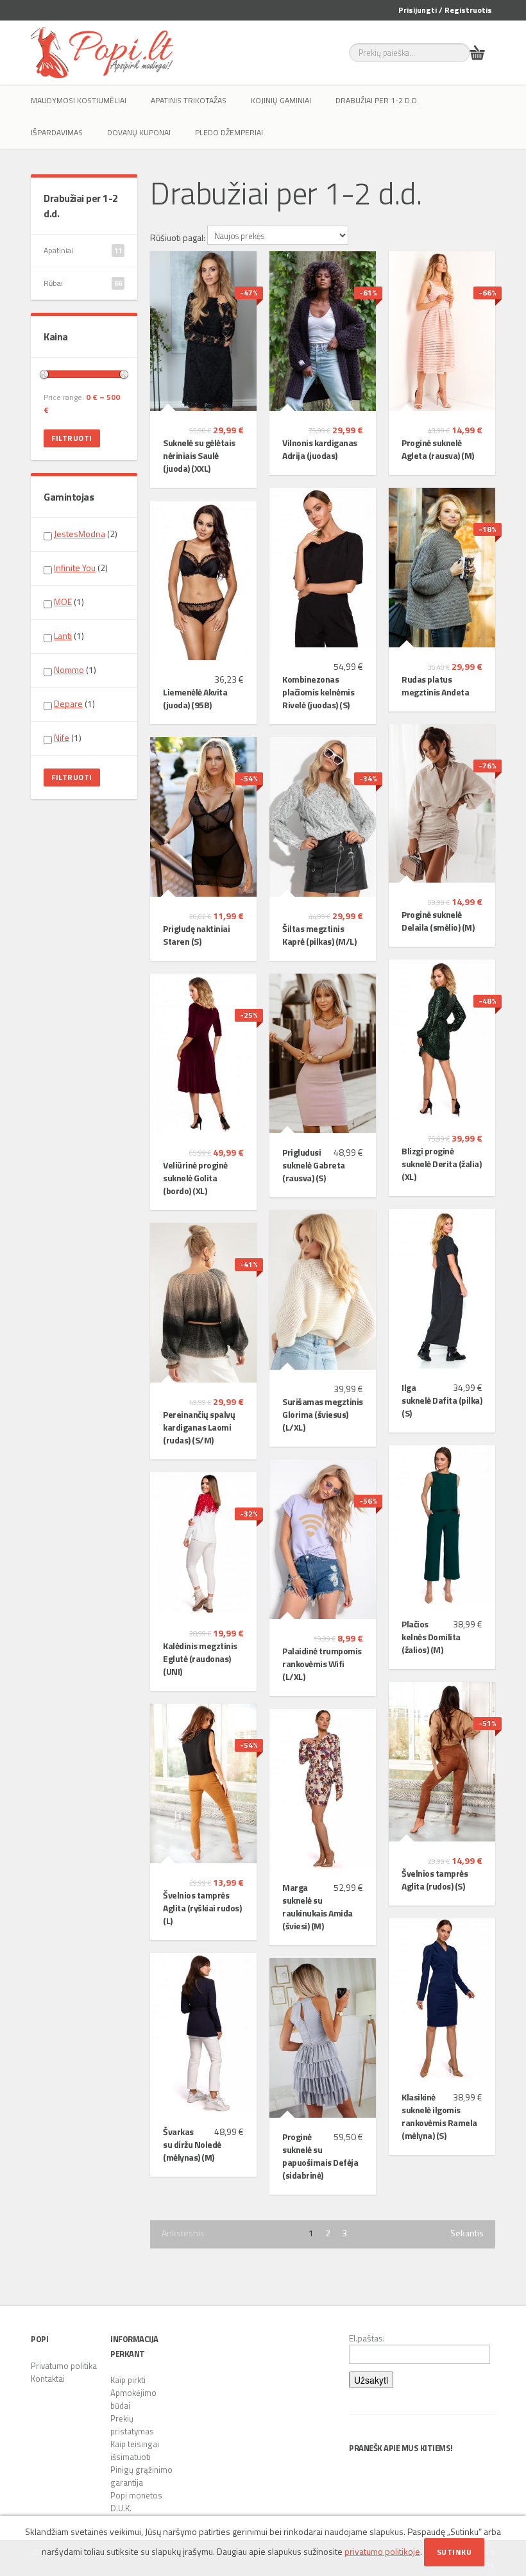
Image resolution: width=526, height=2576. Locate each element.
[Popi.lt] (102, 53)
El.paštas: (367, 2338)
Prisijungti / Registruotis (445, 10)
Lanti (63, 636)
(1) (69, 602)
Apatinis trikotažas (189, 100)
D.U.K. (121, 2508)
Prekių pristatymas (132, 2425)
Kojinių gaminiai (281, 100)
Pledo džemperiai (229, 132)
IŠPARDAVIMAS (57, 132)
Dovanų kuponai (139, 132)
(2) (86, 534)
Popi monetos (136, 2495)
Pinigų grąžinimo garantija (141, 2476)
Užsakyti (371, 2380)
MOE (63, 602)
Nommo (69, 669)
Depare (68, 703)
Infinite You (75, 568)
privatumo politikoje (382, 2551)
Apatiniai (83, 250)
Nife (62, 737)
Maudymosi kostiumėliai (79, 100)
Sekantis (467, 2233)
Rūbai (83, 283)
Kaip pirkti (128, 2380)
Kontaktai (48, 2379)
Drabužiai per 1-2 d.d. (377, 100)
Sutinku (454, 2552)
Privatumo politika (64, 2366)
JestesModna (80, 534)
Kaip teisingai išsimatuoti (135, 2450)
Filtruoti (72, 438)
